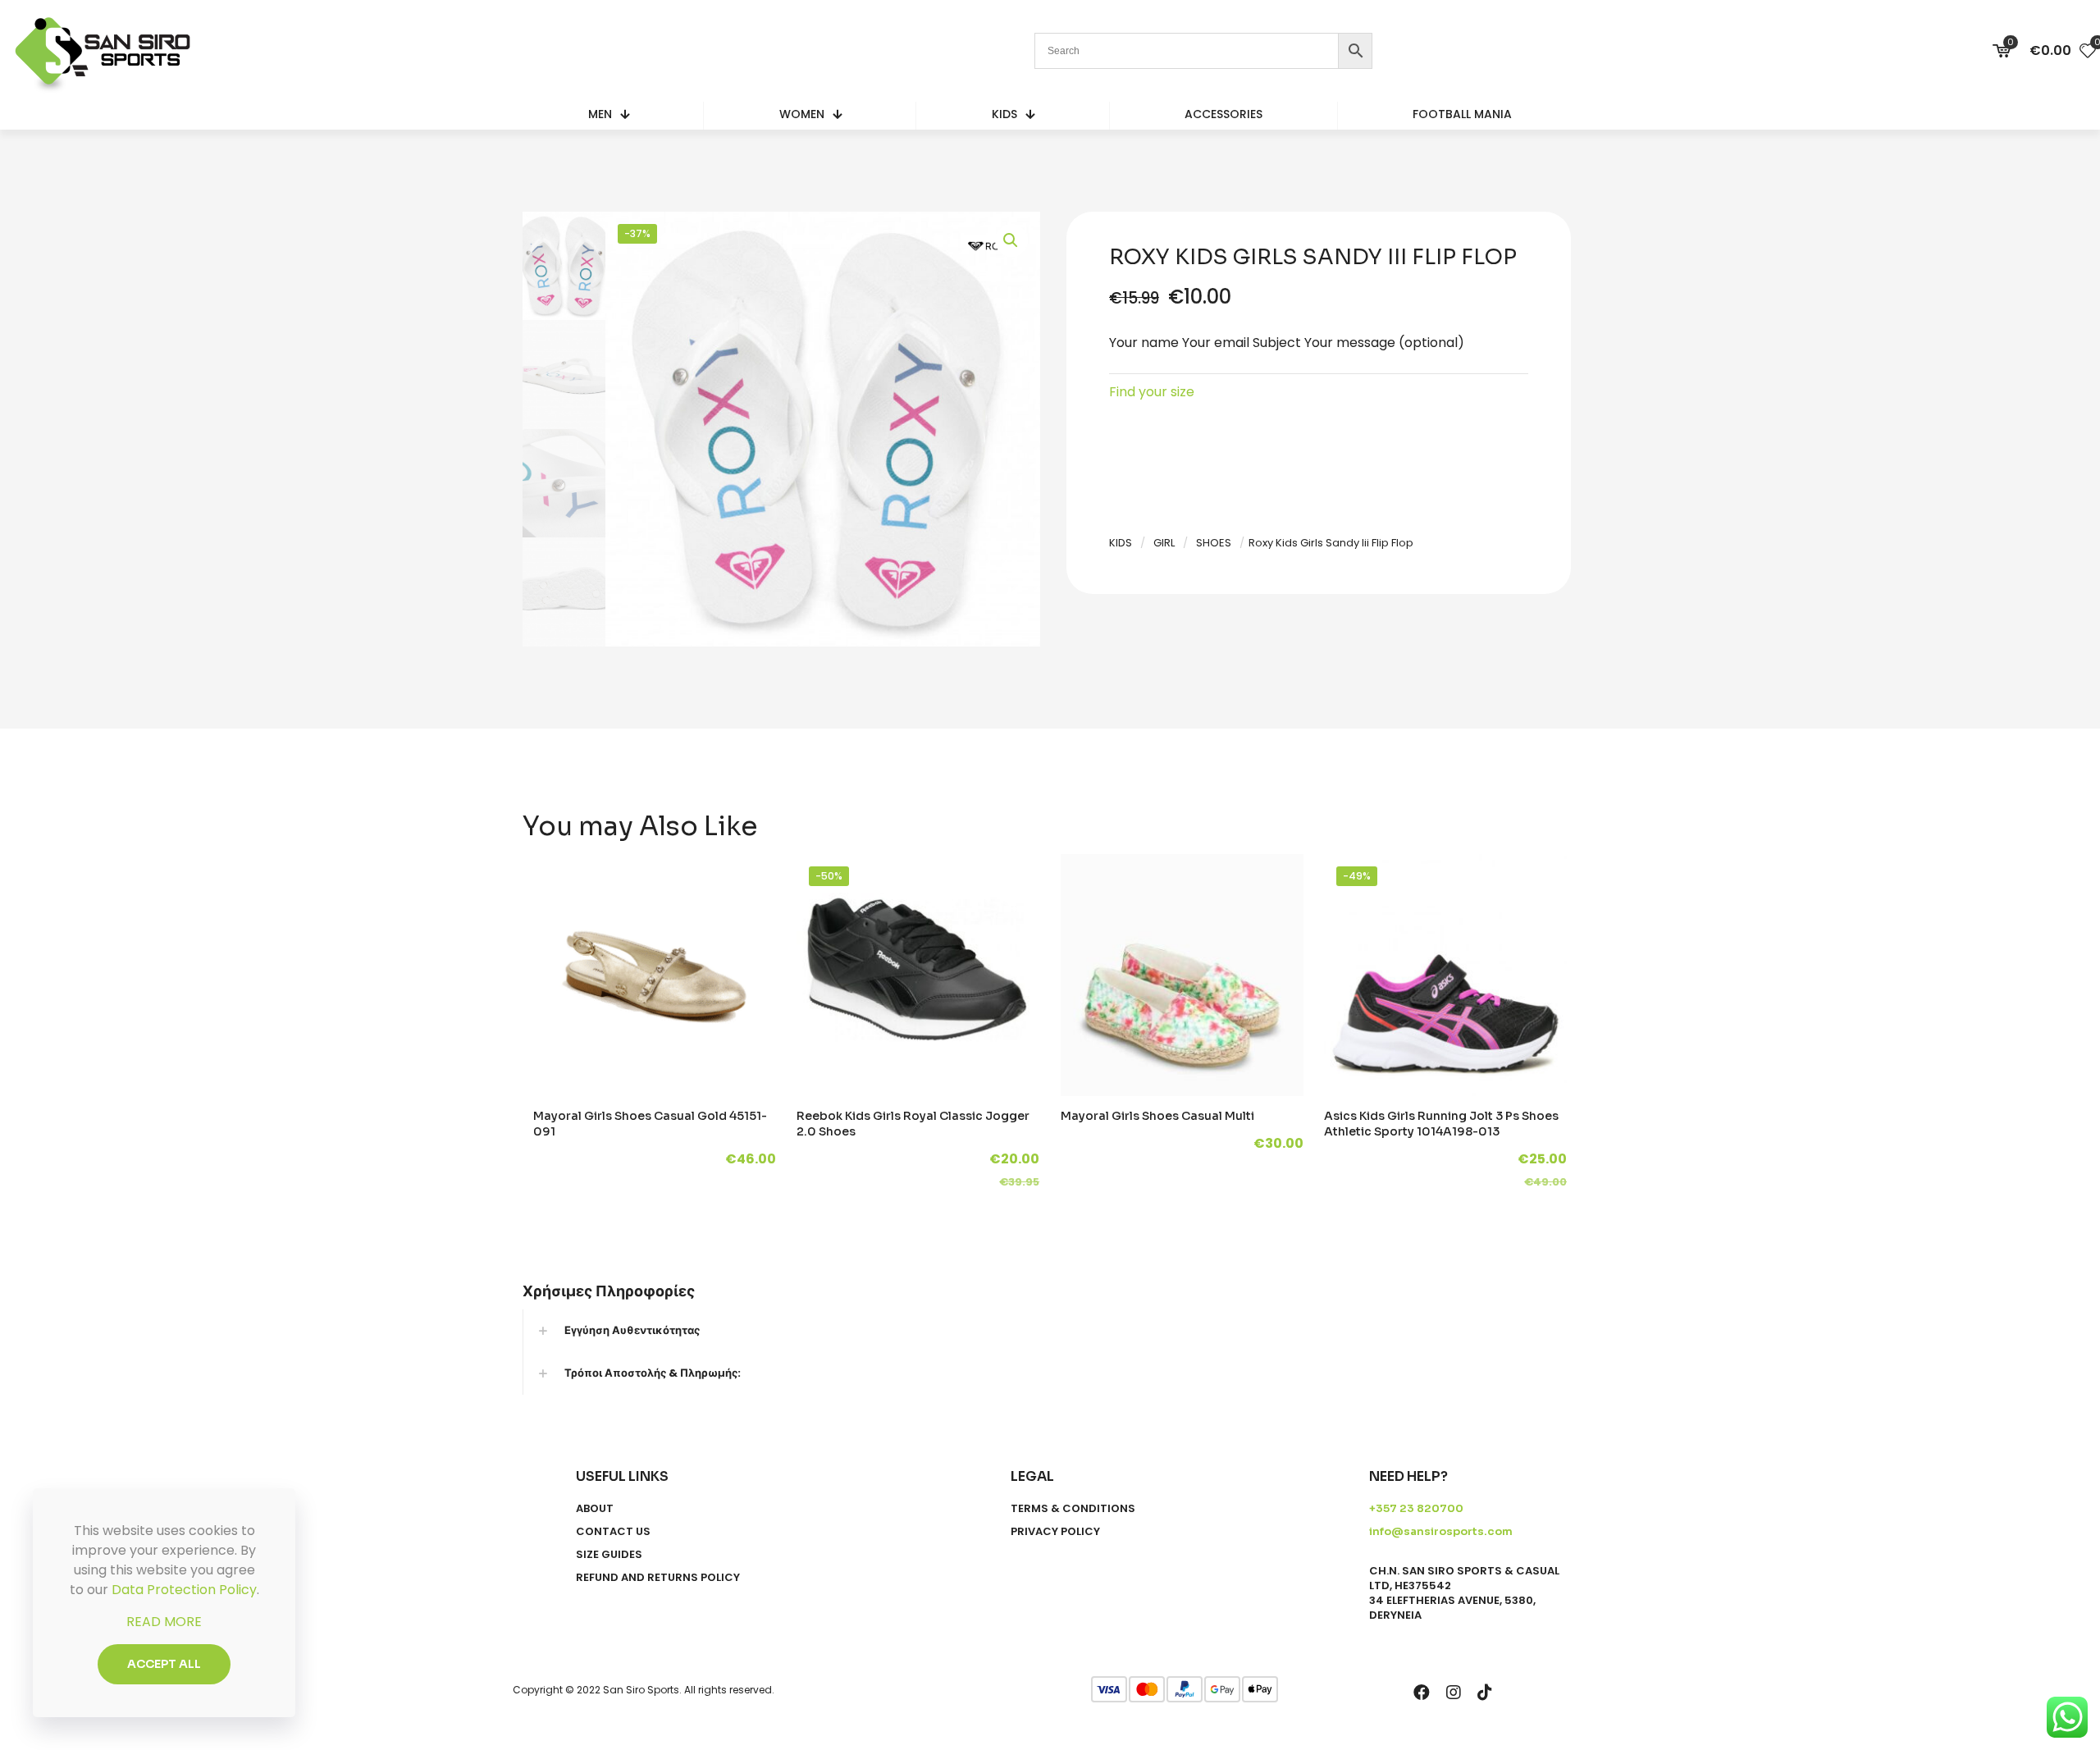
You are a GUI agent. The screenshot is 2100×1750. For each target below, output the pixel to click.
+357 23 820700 (1416, 1508)
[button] (1011, 240)
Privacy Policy (1055, 1532)
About (595, 1509)
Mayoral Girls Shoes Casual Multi (1157, 1116)
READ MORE (164, 1622)
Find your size (1152, 392)
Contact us (613, 1532)
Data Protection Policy (184, 1590)
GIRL (1164, 543)
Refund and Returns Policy (658, 1578)
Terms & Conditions (1073, 1509)
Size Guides (609, 1555)
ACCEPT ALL (164, 1664)
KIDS (1121, 543)
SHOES (1214, 543)
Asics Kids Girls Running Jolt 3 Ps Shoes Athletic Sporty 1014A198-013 (1441, 1124)
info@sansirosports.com (1441, 1531)
